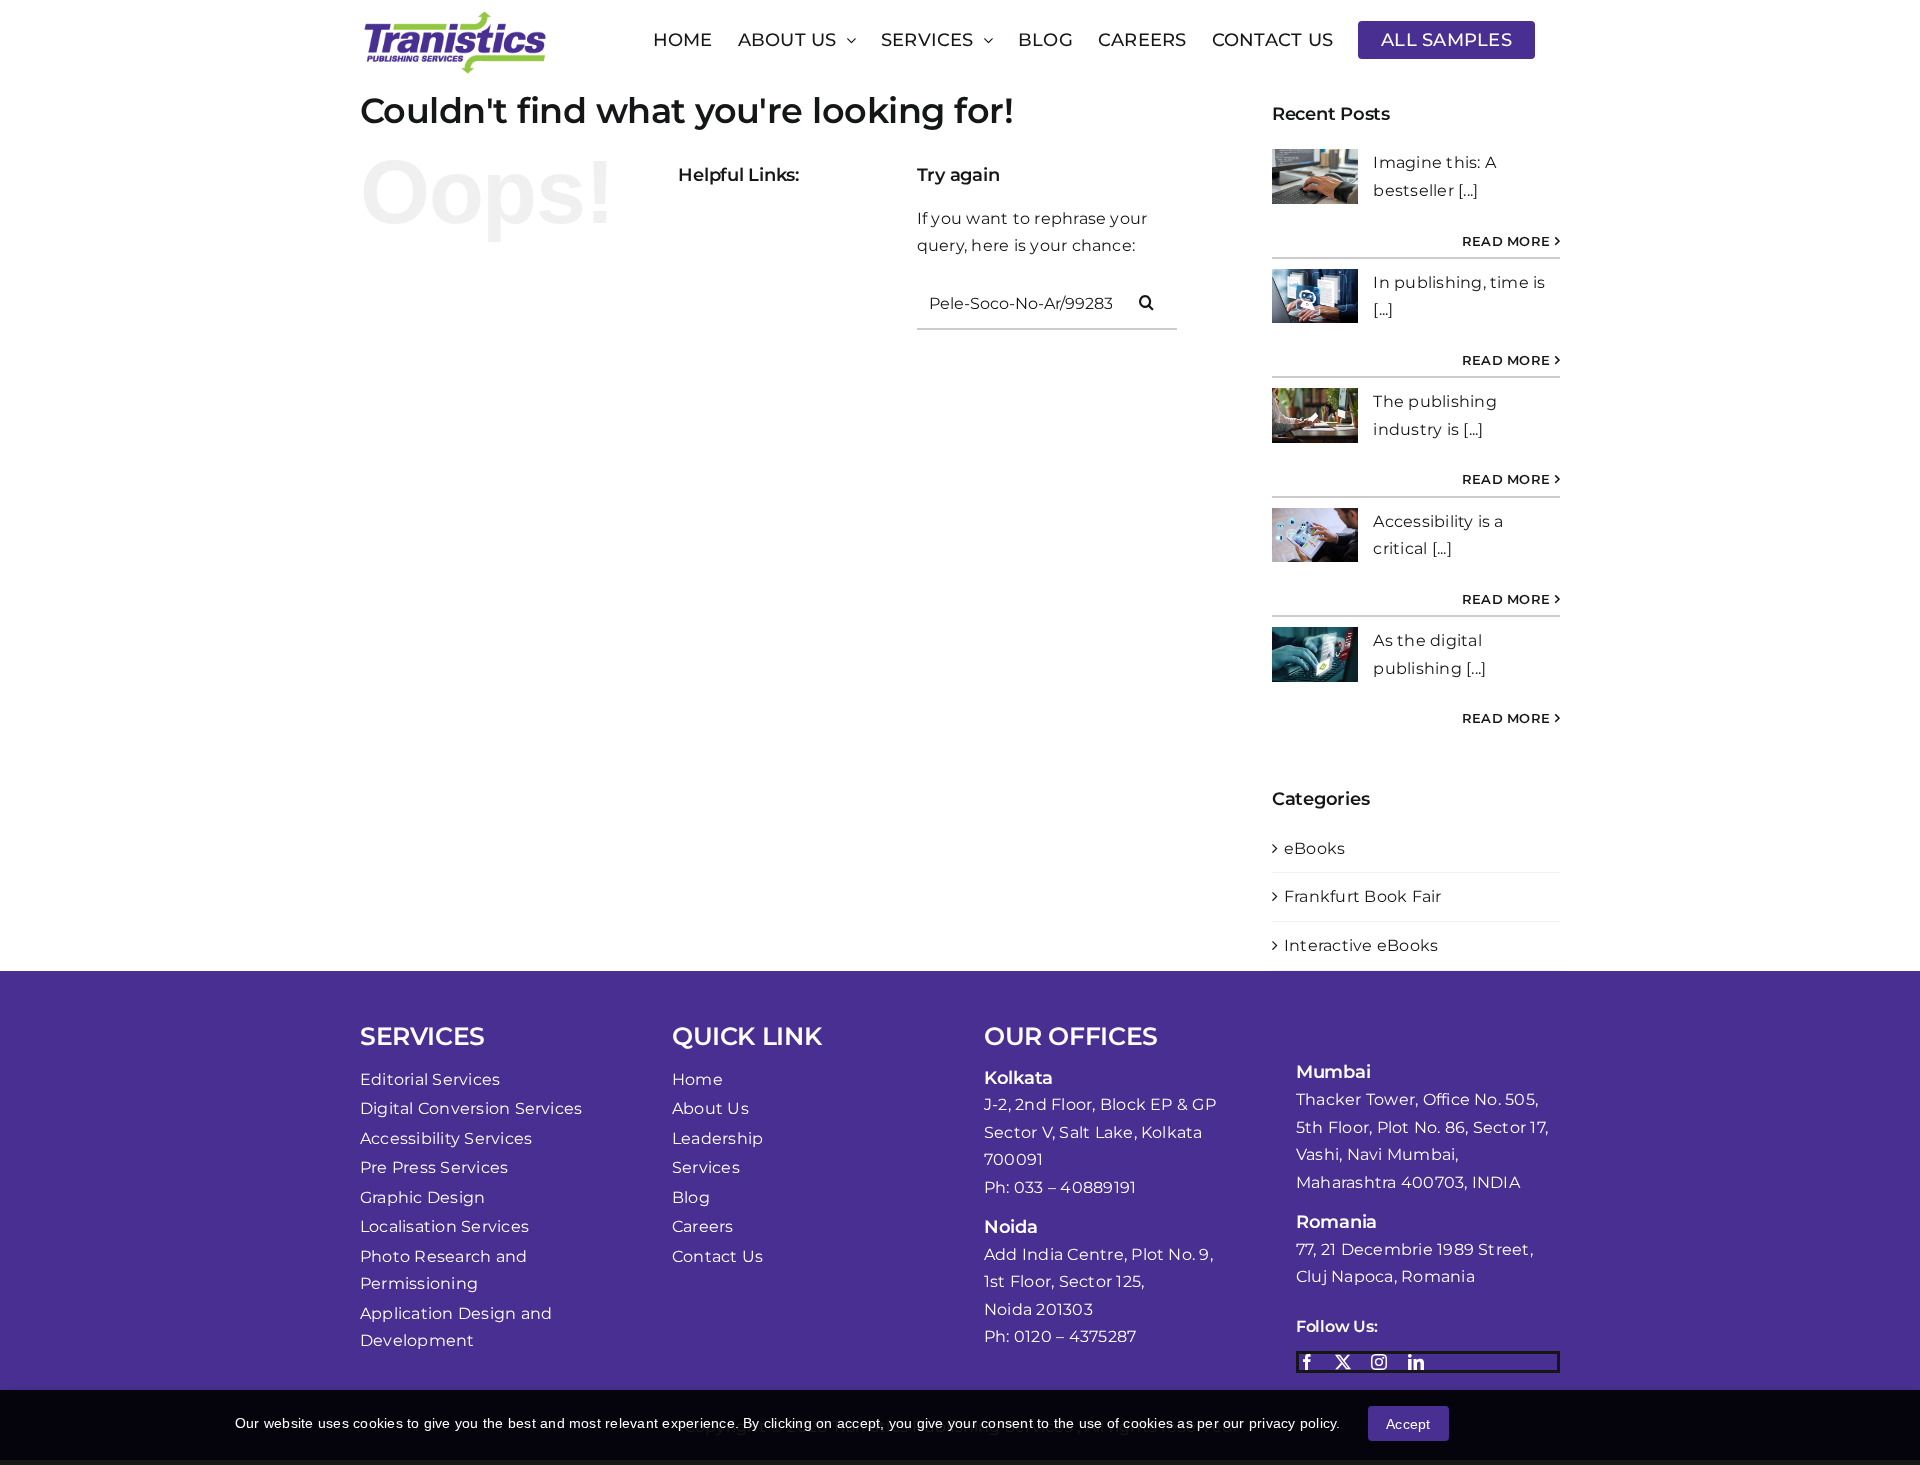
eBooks (1314, 848)
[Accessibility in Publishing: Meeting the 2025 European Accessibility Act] (1315, 176)
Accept (1408, 1424)
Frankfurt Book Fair (1363, 896)
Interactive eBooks (1361, 945)
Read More (1506, 241)
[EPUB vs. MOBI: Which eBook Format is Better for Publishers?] (1315, 654)
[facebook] (1307, 1362)
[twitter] (1343, 1362)
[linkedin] (1416, 1362)
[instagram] (1379, 1362)
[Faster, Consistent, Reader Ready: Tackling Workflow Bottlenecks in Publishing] (1315, 296)
